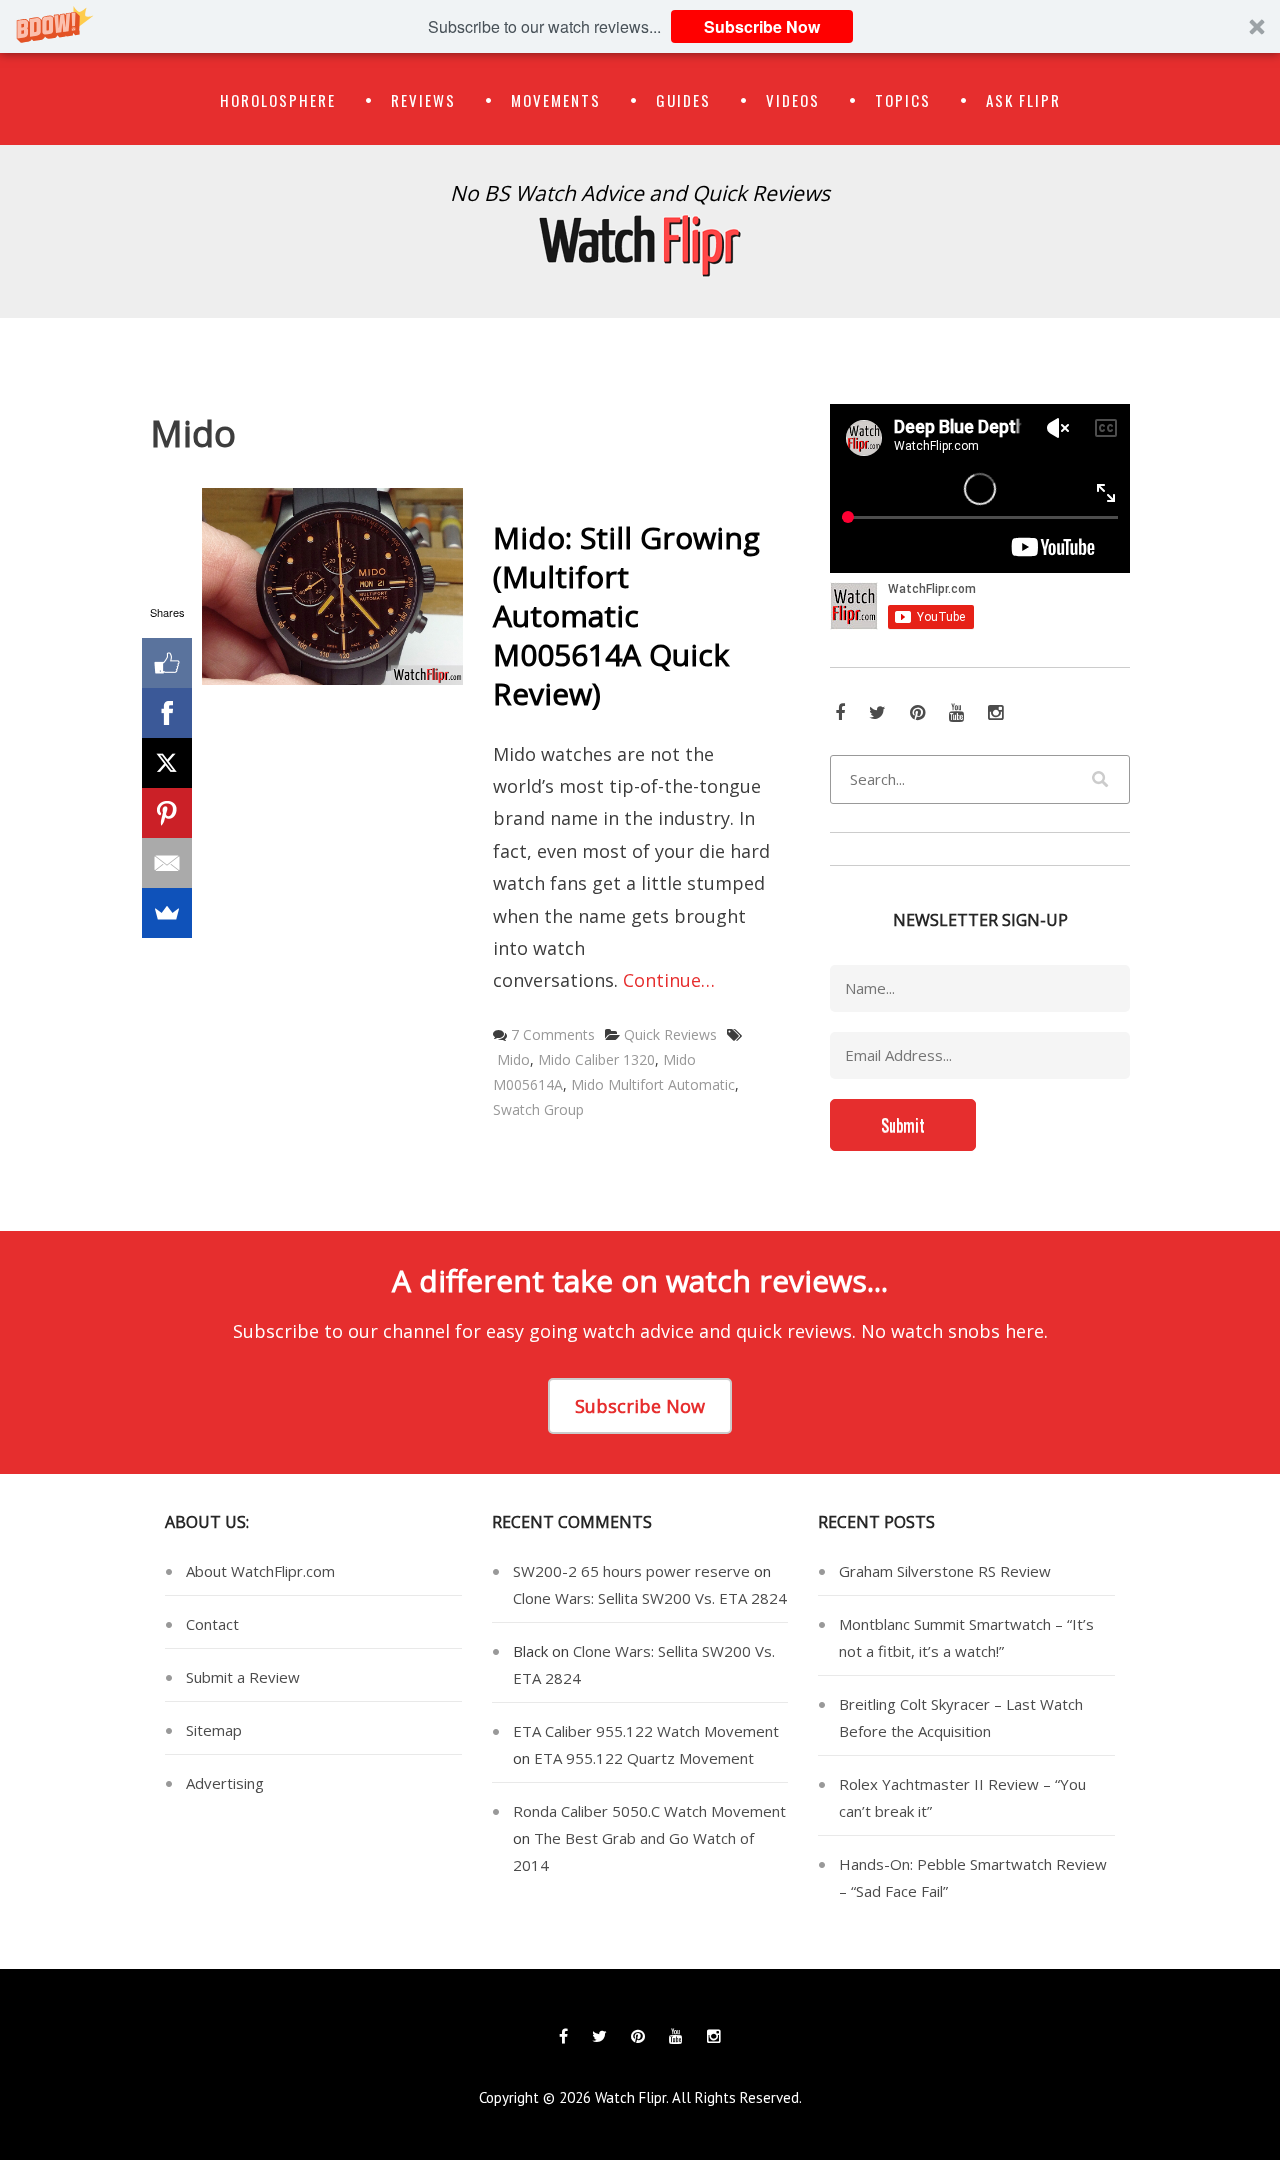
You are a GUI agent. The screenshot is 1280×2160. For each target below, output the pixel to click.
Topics (903, 100)
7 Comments (553, 1034)
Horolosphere (278, 100)
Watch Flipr (630, 2097)
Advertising (225, 1783)
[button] (640, 26)
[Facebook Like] (167, 663)
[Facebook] (167, 713)
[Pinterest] (167, 813)
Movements (556, 100)
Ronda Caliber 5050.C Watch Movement (649, 1811)
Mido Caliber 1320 (596, 1059)
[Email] (167, 863)
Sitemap (214, 1730)
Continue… (669, 980)
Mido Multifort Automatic (653, 1084)
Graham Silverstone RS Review (945, 1571)
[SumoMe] (167, 913)
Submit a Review (243, 1677)
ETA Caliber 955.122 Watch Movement (646, 1731)
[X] (167, 763)
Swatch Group (538, 1109)
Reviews (423, 100)
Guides (683, 100)
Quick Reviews (670, 1034)
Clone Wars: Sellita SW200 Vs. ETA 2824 (650, 1598)
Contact (212, 1624)
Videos (793, 100)
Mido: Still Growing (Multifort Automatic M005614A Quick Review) (626, 615)
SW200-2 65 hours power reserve (631, 1571)
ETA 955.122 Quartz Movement (644, 1758)
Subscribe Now (762, 26)
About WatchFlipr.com (260, 1571)
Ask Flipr (1023, 100)
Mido (513, 1059)
